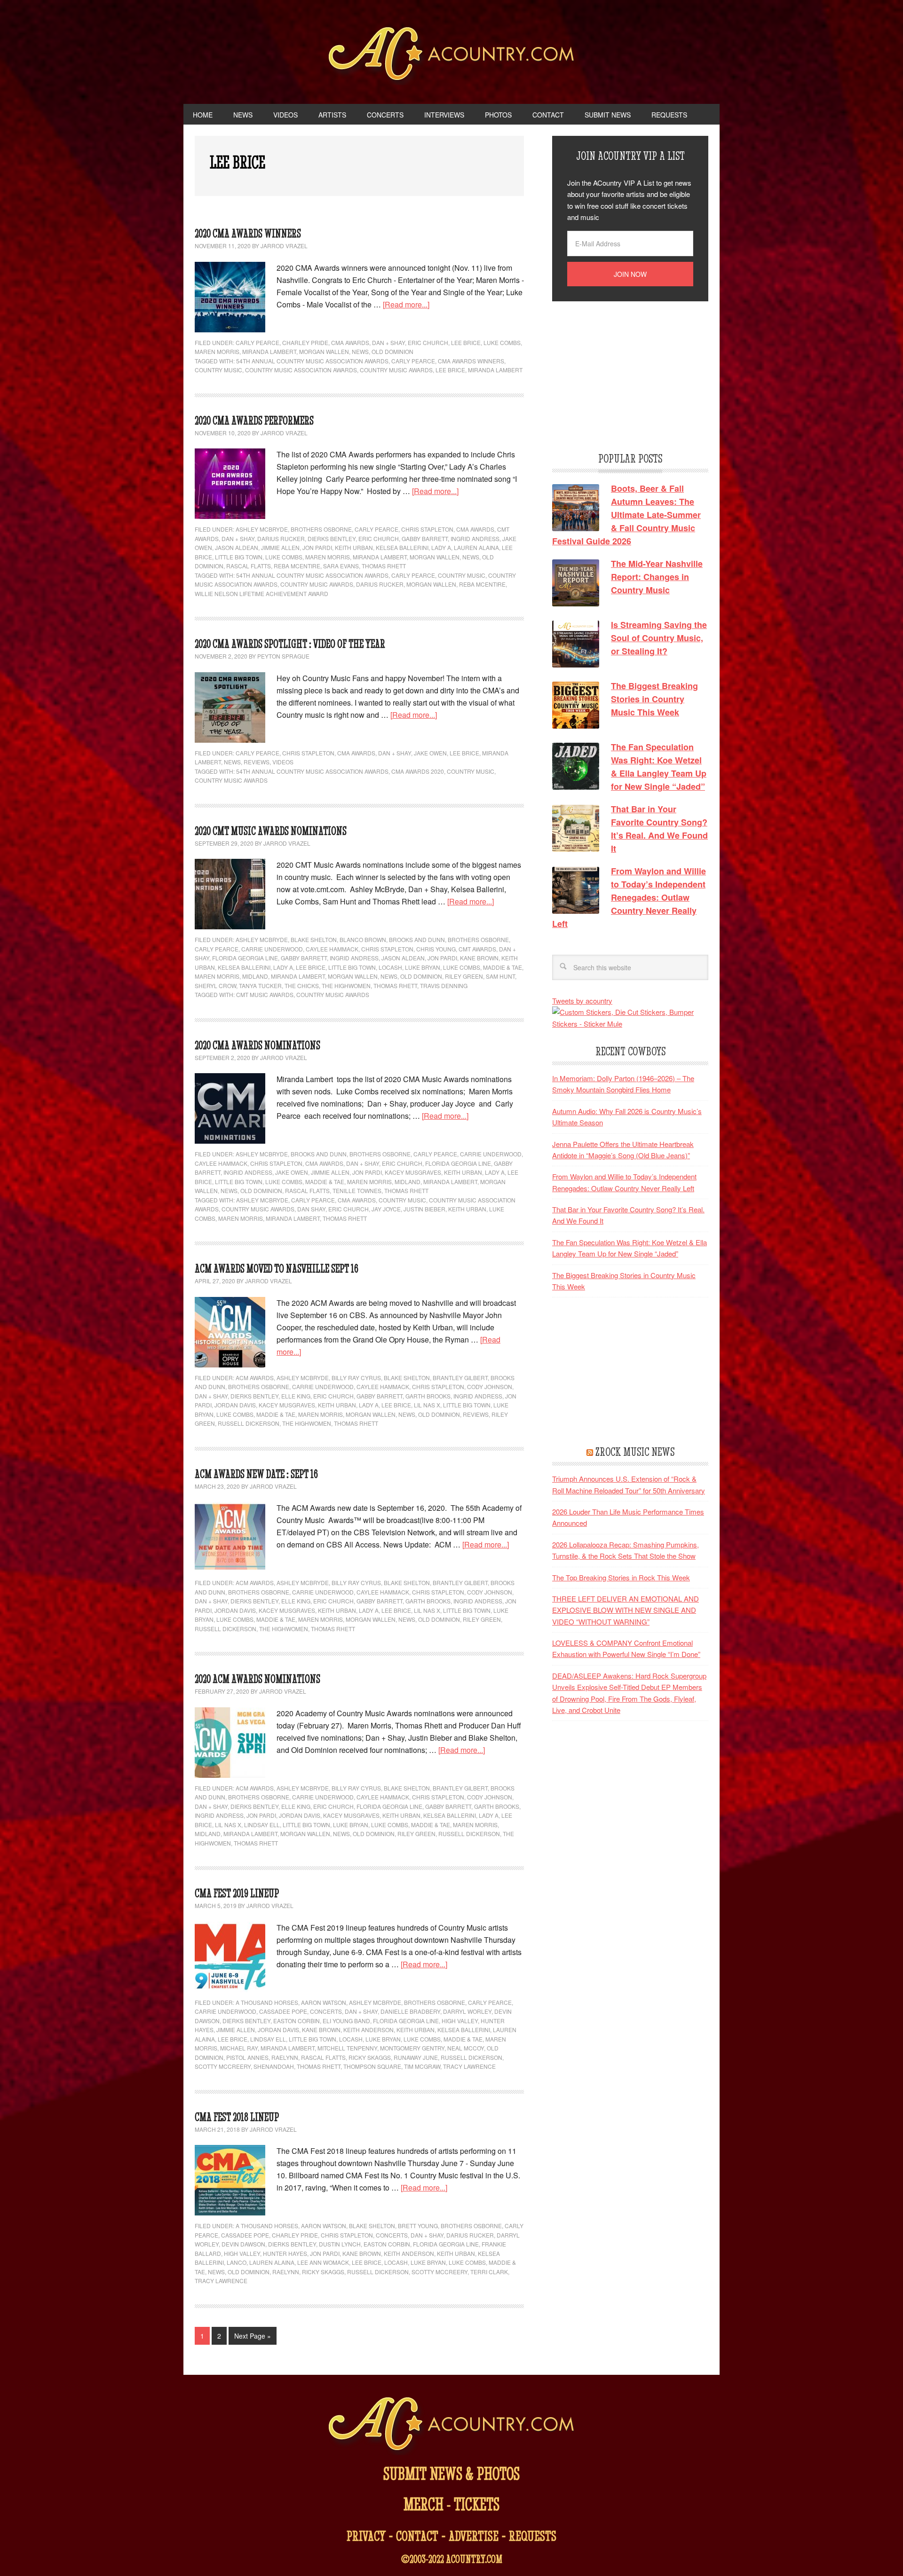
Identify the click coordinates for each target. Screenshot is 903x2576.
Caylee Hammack (332, 949)
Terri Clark (489, 2272)
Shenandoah (274, 2066)
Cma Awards (357, 1200)
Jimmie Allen (280, 547)
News (360, 351)
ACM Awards (255, 1378)
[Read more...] (406, 304)
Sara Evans (341, 566)
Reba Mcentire (482, 584)
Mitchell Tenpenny (347, 2048)
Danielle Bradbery (410, 2011)
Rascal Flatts (249, 566)
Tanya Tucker (260, 986)
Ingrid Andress (475, 538)
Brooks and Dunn (417, 939)
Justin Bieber (424, 1209)
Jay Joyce (386, 1209)
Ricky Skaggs (370, 2057)
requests (533, 2536)
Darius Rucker (281, 538)
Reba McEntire (297, 566)
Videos (283, 762)
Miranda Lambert (269, 351)
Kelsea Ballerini (402, 547)
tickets (477, 2504)
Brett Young (418, 2226)
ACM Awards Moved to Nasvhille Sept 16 (277, 1268)
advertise (474, 2536)
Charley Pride (305, 342)
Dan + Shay (388, 342)
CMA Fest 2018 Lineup (237, 2117)
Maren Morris (217, 351)
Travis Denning (444, 986)
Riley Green (464, 976)
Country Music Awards (396, 370)
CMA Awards (350, 342)
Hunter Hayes (285, 2253)
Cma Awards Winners (471, 361)
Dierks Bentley (332, 538)
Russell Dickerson (249, 1423)
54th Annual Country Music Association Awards (312, 361)
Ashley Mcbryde (262, 1200)
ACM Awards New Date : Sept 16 (256, 1474)
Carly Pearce (257, 342)
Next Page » (253, 2336)
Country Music (218, 370)
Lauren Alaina (476, 547)
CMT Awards (477, 949)
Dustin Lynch (340, 2244)
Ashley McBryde (262, 529)
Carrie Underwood (272, 949)
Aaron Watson (324, 2002)
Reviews (257, 762)
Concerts (326, 2011)
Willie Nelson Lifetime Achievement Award (261, 593)
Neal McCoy (466, 2048)
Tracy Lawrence (469, 2066)
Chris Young (436, 949)
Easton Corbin (297, 2021)
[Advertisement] (623, 375)
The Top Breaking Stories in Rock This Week (621, 1577)
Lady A (441, 547)
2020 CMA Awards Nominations (257, 1045)
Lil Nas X (427, 1405)
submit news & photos (451, 2473)
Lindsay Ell (262, 1825)
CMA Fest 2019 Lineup (237, 1893)
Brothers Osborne (321, 529)
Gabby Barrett (425, 538)
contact (417, 2536)
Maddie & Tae (503, 967)
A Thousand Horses (267, 2002)
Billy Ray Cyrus (356, 1378)
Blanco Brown (363, 939)
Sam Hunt (500, 976)
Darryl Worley (467, 2011)
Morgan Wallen (324, 351)
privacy (366, 2536)
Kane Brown (479, 958)
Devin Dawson (243, 2244)
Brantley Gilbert (460, 1378)
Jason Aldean (237, 547)
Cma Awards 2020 (418, 771)
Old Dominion (392, 351)
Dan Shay (311, 1209)
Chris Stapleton (427, 529)
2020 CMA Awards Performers (254, 420)
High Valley (460, 2021)
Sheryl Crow (215, 986)
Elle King (296, 1396)
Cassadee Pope (283, 2011)
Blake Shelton (314, 939)
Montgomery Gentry (412, 2048)
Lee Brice (466, 342)
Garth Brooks (428, 1396)
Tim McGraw (422, 2066)
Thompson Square (372, 2066)
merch (424, 2504)
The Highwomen (346, 986)
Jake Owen (430, 753)
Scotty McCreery (223, 2066)
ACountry (452, 56)
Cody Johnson (490, 1386)
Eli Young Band (346, 2021)
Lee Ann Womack (323, 2262)
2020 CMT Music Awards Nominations (271, 831)
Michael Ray (239, 2048)
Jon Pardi (317, 547)
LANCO (237, 2262)
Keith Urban (354, 547)
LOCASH (390, 967)
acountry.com (474, 2559)
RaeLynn (285, 2057)
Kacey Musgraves (413, 1172)
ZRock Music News (635, 1452)
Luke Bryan (423, 967)
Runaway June (416, 2057)
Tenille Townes (357, 1190)
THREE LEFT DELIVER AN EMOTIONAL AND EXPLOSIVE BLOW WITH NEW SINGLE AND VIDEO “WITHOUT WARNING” (626, 1610)
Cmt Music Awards (265, 994)
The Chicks (302, 986)
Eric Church (428, 342)
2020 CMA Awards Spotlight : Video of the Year (290, 644)
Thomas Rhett (384, 566)
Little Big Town (239, 557)
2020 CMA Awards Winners (248, 233)
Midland (255, 976)
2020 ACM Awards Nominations (257, 1679)
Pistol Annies (247, 2057)
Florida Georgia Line (245, 958)
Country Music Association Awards (301, 370)
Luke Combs (502, 342)
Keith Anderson (368, 2030)
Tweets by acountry (582, 1001)
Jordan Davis (235, 1405)
